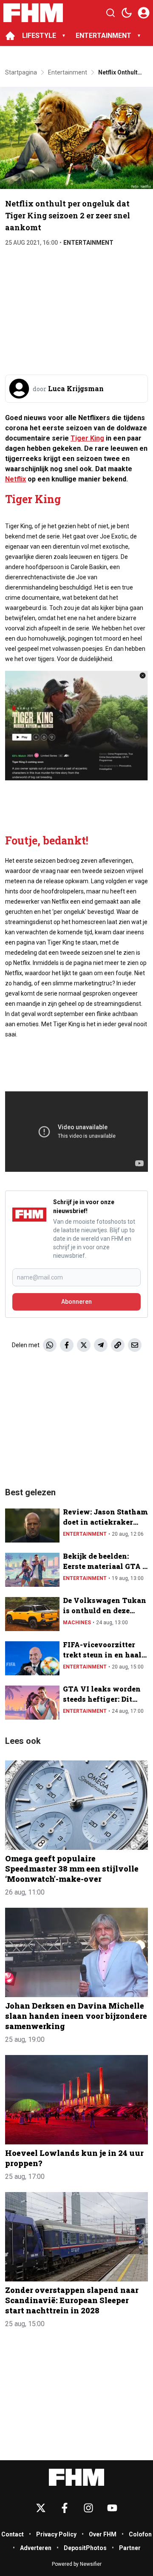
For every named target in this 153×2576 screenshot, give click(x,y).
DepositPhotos (85, 2548)
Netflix (16, 479)
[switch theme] (127, 13)
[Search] (110, 13)
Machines (77, 1623)
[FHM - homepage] (33, 13)
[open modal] (144, 13)
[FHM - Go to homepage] (76, 2477)
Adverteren (36, 2548)
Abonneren (76, 1302)
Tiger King (87, 438)
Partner (130, 2548)
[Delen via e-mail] (135, 1345)
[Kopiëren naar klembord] (118, 1345)
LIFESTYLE (39, 36)
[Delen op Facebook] (67, 1345)
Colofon (140, 2534)
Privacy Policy (56, 2534)
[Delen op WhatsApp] (50, 1345)
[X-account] (41, 2508)
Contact (13, 2534)
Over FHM (103, 2534)
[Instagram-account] (88, 2508)
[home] (10, 36)
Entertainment (88, 243)
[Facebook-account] (65, 2508)
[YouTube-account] (112, 2508)
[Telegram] (101, 1345)
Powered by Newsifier (77, 2564)
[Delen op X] (84, 1345)
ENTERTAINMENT (103, 36)
